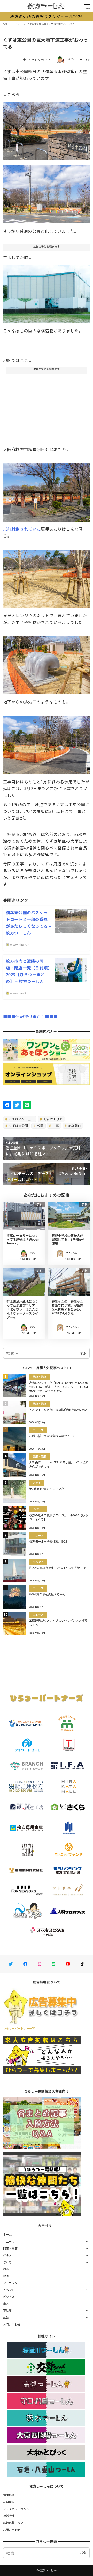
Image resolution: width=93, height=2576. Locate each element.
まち (88, 59)
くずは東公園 (18, 1126)
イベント (9, 2290)
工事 (56, 1126)
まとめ (7, 2262)
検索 (83, 1353)
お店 (6, 2269)
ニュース (9, 2241)
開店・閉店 (10, 2248)
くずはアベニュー (21, 1119)
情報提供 (9, 2495)
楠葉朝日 (74, 1126)
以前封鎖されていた (22, 529)
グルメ (7, 2255)
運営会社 (9, 2516)
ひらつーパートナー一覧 (19, 2028)
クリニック (10, 2283)
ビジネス (9, 2297)
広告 (6, 2317)
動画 (6, 2276)
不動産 (7, 2310)
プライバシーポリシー (18, 2509)
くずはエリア (53, 1119)
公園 (40, 1126)
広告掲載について (15, 2523)
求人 (6, 2304)
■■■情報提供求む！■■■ (30, 1016)
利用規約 (9, 2502)
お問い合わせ (12, 2324)
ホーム (7, 2234)
